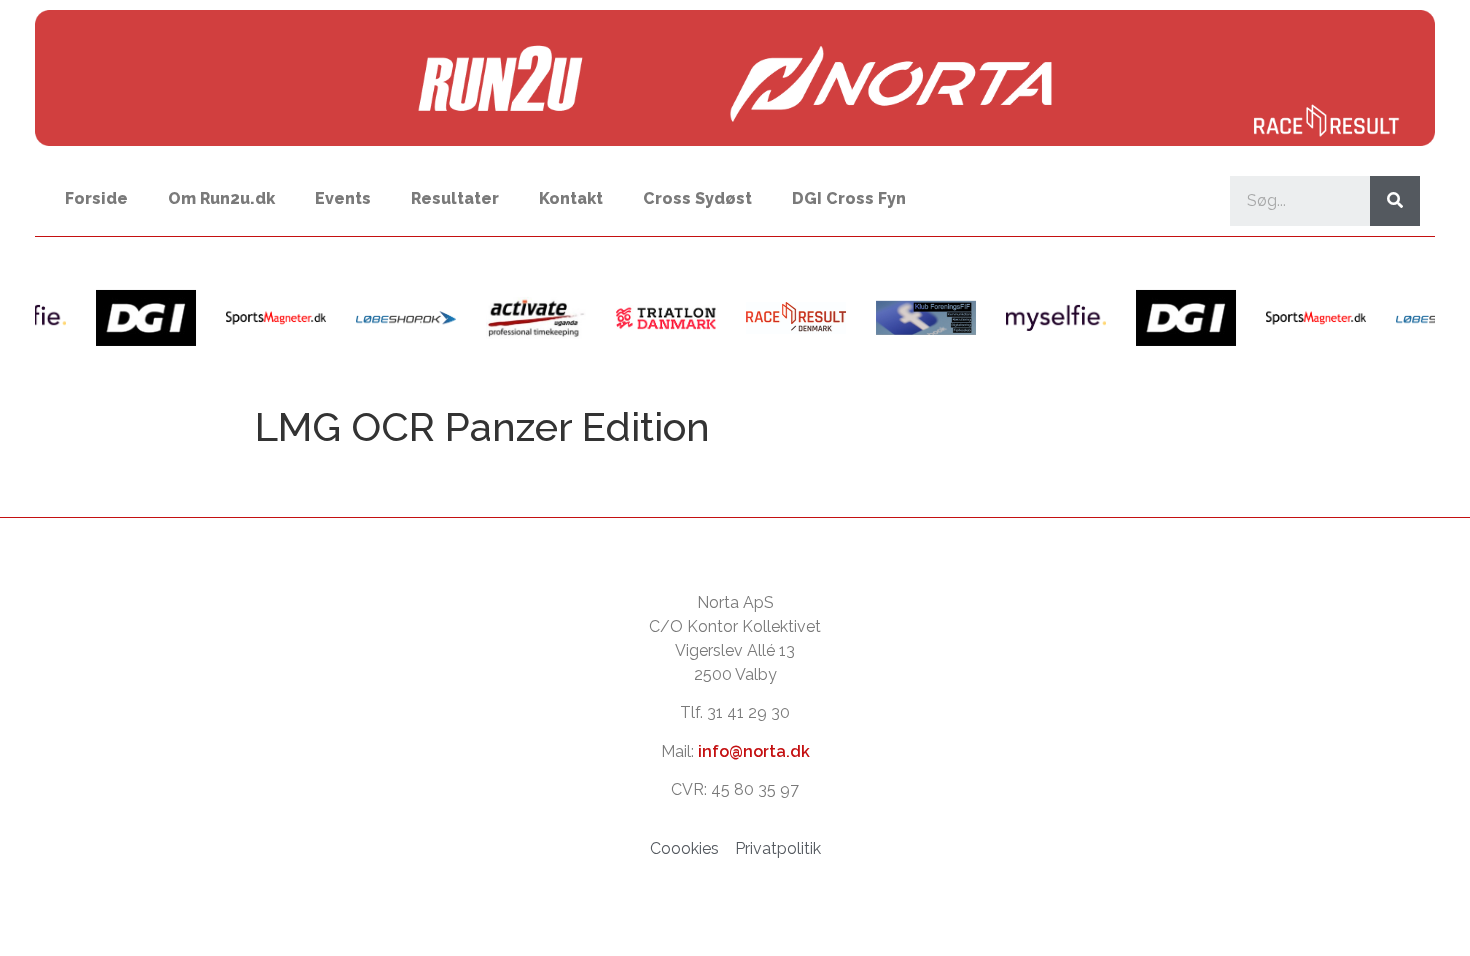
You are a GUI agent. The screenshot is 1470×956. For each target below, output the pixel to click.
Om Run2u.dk (221, 198)
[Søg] (1395, 201)
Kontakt (571, 198)
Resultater (455, 198)
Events (343, 198)
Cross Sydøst (697, 198)
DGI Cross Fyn (849, 198)
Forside (96, 198)
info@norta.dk (754, 751)
